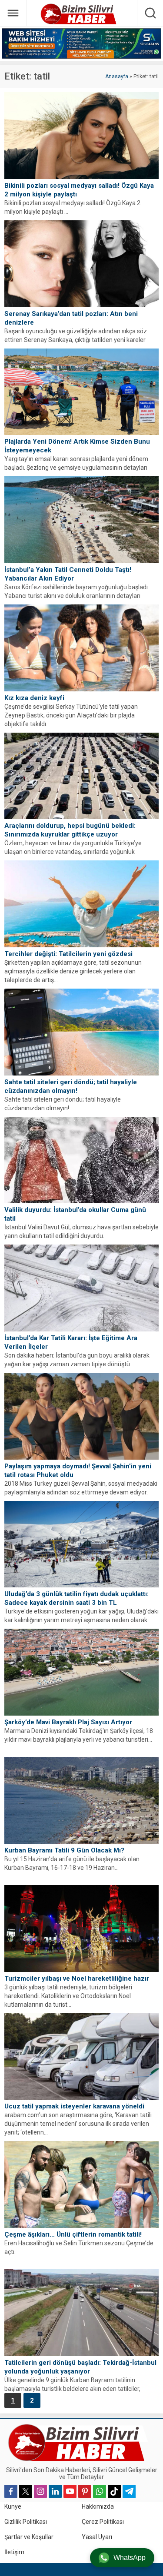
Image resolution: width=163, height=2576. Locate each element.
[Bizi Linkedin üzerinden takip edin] (55, 2491)
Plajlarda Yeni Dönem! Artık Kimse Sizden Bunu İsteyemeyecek (77, 446)
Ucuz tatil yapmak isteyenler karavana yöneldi (74, 2106)
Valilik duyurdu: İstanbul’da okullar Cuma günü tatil (75, 1214)
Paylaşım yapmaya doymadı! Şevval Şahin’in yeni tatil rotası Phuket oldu (78, 1471)
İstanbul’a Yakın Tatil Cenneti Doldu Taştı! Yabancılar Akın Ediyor (68, 574)
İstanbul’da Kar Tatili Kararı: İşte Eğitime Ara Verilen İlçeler (71, 1342)
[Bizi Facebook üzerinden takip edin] (11, 2491)
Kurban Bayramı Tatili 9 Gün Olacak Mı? (64, 1850)
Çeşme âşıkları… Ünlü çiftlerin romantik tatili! (73, 2234)
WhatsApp (130, 2558)
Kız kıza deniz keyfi (34, 698)
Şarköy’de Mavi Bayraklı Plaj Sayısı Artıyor (68, 1722)
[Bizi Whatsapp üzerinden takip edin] (100, 2491)
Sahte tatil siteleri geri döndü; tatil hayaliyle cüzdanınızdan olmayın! (71, 1086)
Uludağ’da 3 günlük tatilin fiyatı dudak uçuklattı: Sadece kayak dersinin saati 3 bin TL (77, 1598)
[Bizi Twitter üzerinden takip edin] (26, 2491)
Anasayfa (117, 76)
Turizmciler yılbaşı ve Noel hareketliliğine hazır (77, 1978)
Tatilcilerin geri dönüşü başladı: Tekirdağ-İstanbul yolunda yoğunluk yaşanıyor (80, 2367)
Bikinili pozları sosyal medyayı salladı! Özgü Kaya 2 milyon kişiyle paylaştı (79, 190)
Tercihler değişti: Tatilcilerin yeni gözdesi (68, 954)
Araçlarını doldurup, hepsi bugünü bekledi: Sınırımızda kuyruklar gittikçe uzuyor (70, 830)
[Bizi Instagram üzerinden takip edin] (40, 2491)
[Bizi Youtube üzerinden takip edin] (70, 2491)
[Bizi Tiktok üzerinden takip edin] (114, 2491)
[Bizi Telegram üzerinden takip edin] (129, 2491)
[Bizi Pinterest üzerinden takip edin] (85, 2491)
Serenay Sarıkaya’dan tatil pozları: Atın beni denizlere (71, 318)
